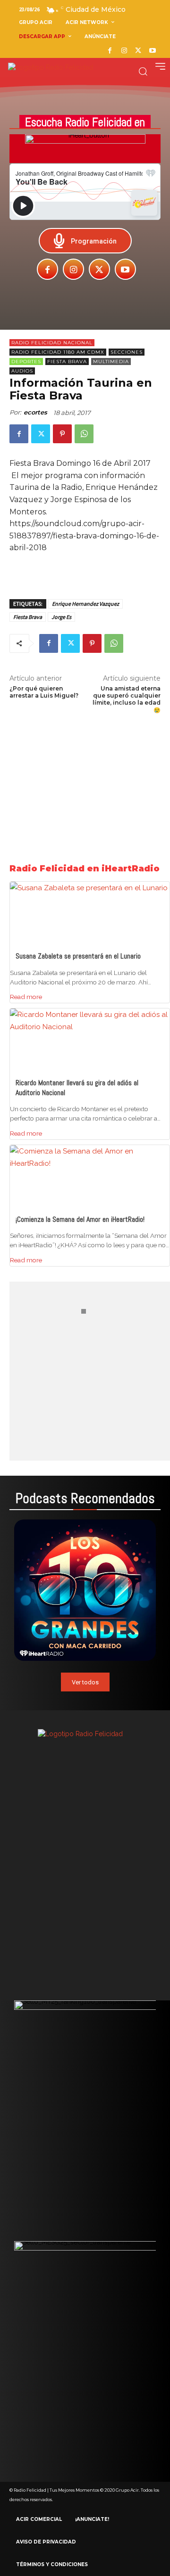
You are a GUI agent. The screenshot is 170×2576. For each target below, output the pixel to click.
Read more (26, 997)
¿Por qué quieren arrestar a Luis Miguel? (44, 692)
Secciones (127, 352)
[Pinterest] (62, 434)
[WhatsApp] (84, 434)
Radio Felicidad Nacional (52, 343)
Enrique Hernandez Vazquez (85, 604)
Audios (22, 371)
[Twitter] (138, 51)
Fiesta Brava (67, 362)
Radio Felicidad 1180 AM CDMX (58, 352)
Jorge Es (61, 617)
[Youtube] (152, 51)
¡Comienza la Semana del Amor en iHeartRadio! (80, 1219)
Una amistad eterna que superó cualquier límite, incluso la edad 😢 (127, 699)
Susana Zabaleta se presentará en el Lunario (78, 956)
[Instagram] (124, 51)
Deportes (26, 362)
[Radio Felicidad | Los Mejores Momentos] (51, 68)
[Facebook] (110, 51)
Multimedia (111, 362)
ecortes (35, 412)
